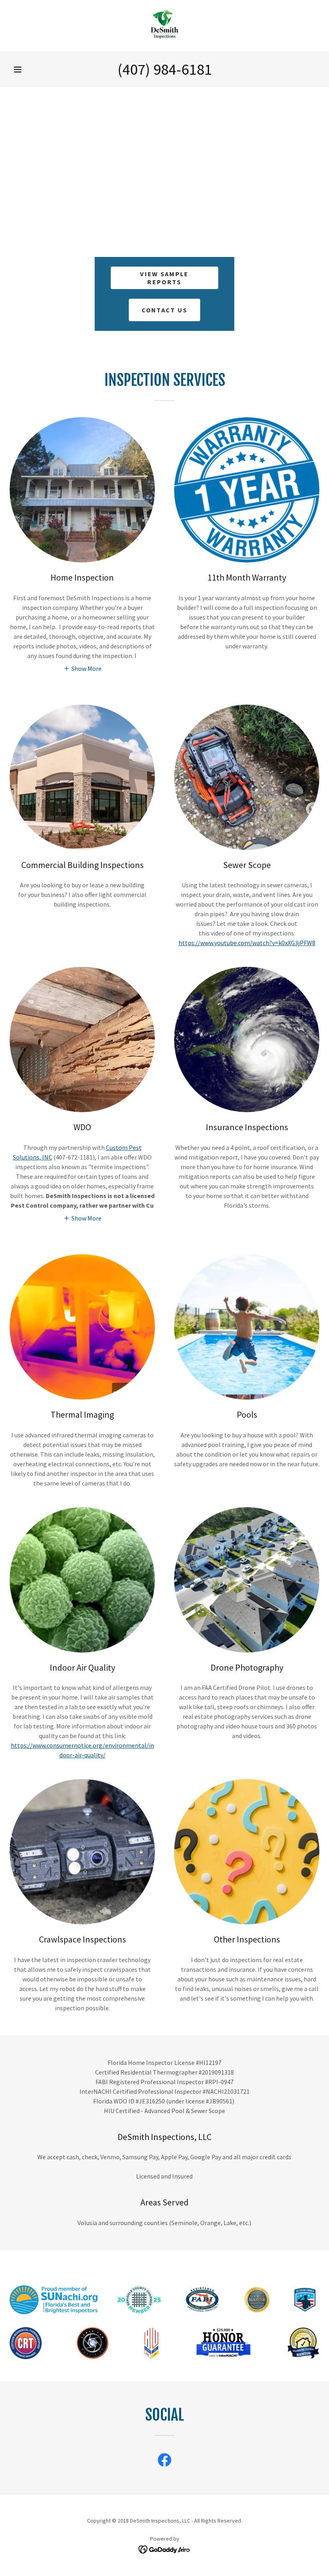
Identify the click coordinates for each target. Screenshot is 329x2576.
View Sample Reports (164, 278)
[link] (164, 26)
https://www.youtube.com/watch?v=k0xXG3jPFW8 (247, 943)
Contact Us (165, 310)
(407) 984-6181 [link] (165, 69)
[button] (18, 69)
